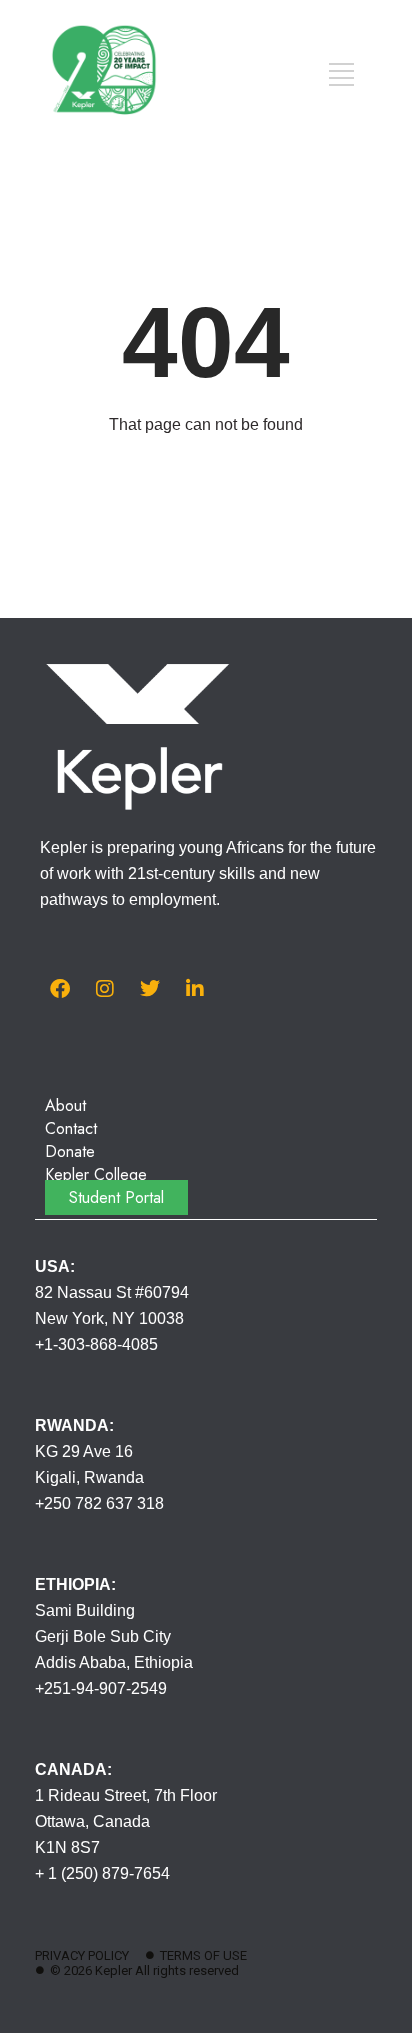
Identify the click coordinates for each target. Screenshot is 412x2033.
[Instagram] (105, 989)
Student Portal (116, 1197)
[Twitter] (150, 989)
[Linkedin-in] (195, 989)
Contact (71, 1128)
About (65, 1105)
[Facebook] (60, 989)
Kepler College (96, 1174)
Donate (70, 1151)
